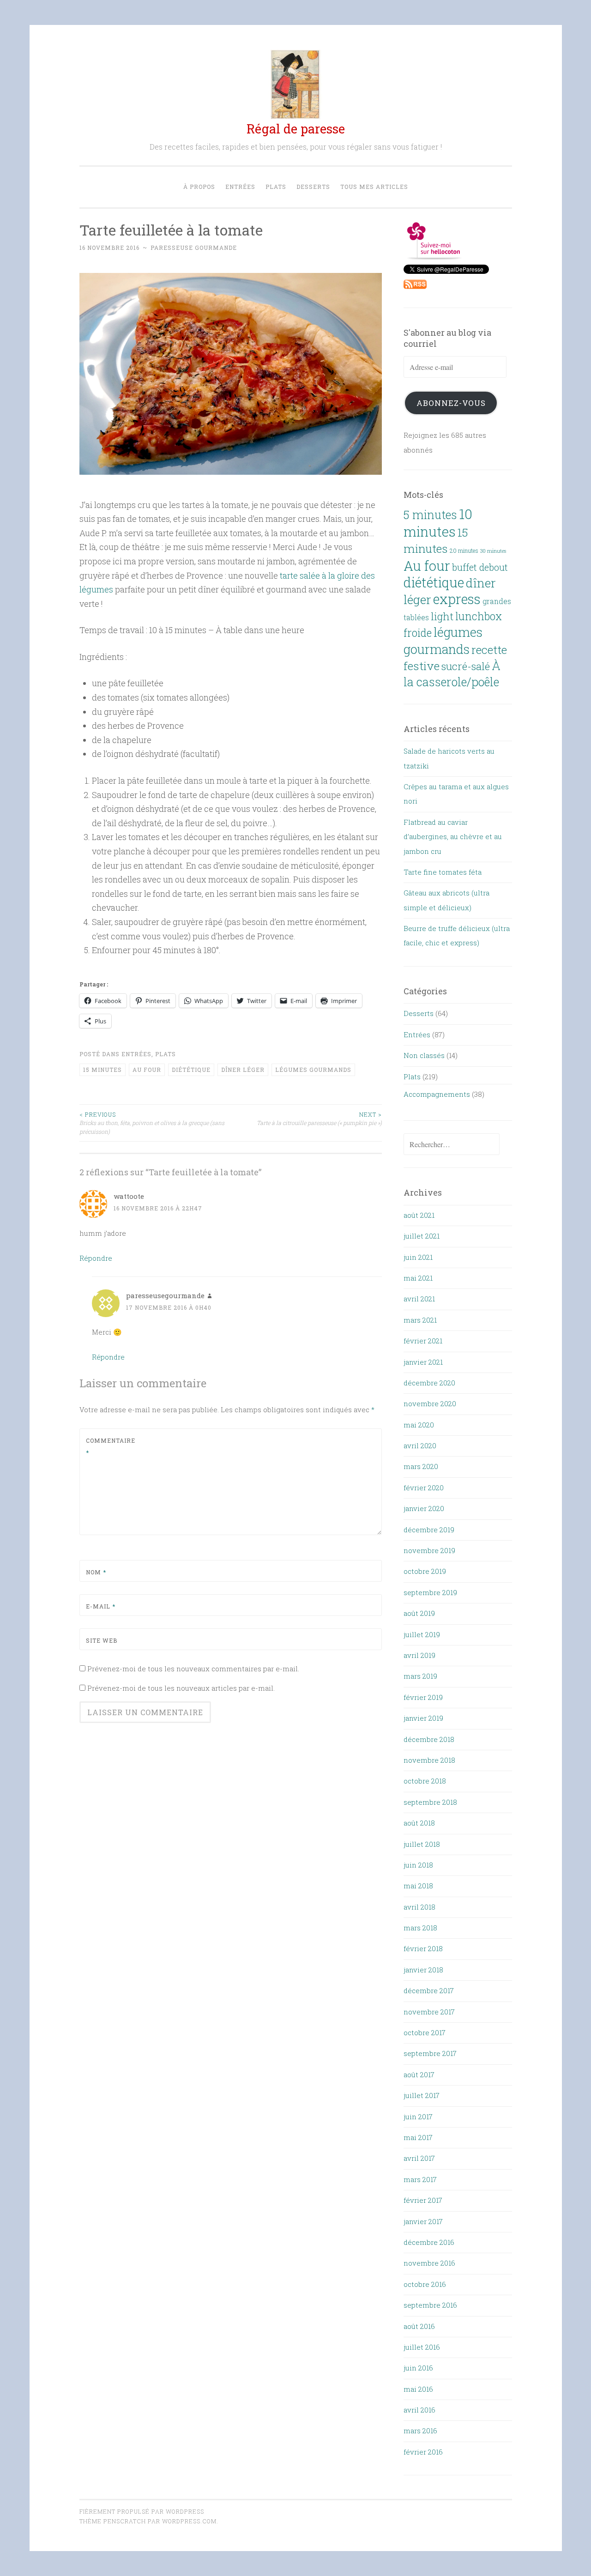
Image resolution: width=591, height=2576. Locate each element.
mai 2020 (419, 1425)
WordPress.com (189, 2521)
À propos (199, 187)
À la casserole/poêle (452, 674)
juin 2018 (418, 1865)
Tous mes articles (374, 187)
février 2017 (423, 2200)
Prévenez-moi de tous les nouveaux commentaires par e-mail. (193, 1669)
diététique (191, 1070)
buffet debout (480, 567)
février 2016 (423, 2452)
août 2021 (419, 1215)
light (442, 616)
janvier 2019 (423, 1718)
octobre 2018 (425, 1781)
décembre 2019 (429, 1530)
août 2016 (419, 2326)
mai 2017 (418, 2137)
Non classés (424, 1055)
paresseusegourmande (165, 1295)
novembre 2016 (429, 2263)
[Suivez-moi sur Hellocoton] (434, 257)
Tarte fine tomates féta (443, 872)
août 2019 (419, 1613)
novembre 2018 (429, 1760)
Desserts (313, 187)
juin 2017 (418, 2116)
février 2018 (423, 1948)
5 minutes (430, 515)
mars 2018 (420, 1928)
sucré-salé (466, 666)
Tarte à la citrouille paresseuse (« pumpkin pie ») (319, 1119)
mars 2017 (420, 2179)
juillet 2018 (422, 1844)
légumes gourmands (313, 1070)
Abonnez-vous (451, 403)
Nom (96, 1572)
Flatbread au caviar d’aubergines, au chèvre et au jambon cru (453, 837)
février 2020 (424, 1488)
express (457, 599)
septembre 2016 (430, 2305)
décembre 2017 (429, 1990)
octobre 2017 (425, 2032)
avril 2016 (419, 2410)
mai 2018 (418, 1886)
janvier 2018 (423, 1970)
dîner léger (243, 1070)
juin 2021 (418, 1257)
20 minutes (464, 550)
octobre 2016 (425, 2284)
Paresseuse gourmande (194, 248)
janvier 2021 (423, 1362)
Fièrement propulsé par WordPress (142, 2511)
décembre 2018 (429, 1739)
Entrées (240, 187)
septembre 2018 (430, 1802)
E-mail (101, 1606)
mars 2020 (421, 1466)
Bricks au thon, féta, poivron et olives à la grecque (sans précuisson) (152, 1123)
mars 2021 (420, 1320)
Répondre (96, 1258)
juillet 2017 (422, 2095)
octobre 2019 (425, 1571)
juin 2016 (418, 2368)
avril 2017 (419, 2158)
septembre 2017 (430, 2053)
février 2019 (423, 1697)
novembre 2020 (430, 1403)
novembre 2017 (429, 2012)
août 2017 (419, 2074)
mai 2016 (418, 2389)
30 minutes (493, 551)
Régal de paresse (296, 129)
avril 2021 (419, 1299)
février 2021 (423, 1341)
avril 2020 (420, 1445)
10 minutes (438, 522)
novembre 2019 (429, 1550)
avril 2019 (419, 1655)
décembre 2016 (429, 2242)
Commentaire (108, 1446)
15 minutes (103, 1070)
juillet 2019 (422, 1634)
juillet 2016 (422, 2347)
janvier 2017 (423, 2221)
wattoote (129, 1196)
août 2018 (419, 1823)
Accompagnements (437, 1094)
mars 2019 (420, 1676)
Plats (276, 187)
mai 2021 (418, 1278)
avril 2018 (419, 1907)
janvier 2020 (424, 1508)
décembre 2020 (429, 1383)
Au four (147, 1070)
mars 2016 (420, 2431)
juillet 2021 (422, 1236)
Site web (102, 1640)
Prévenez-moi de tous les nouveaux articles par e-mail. (181, 1688)
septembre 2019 (430, 1592)
